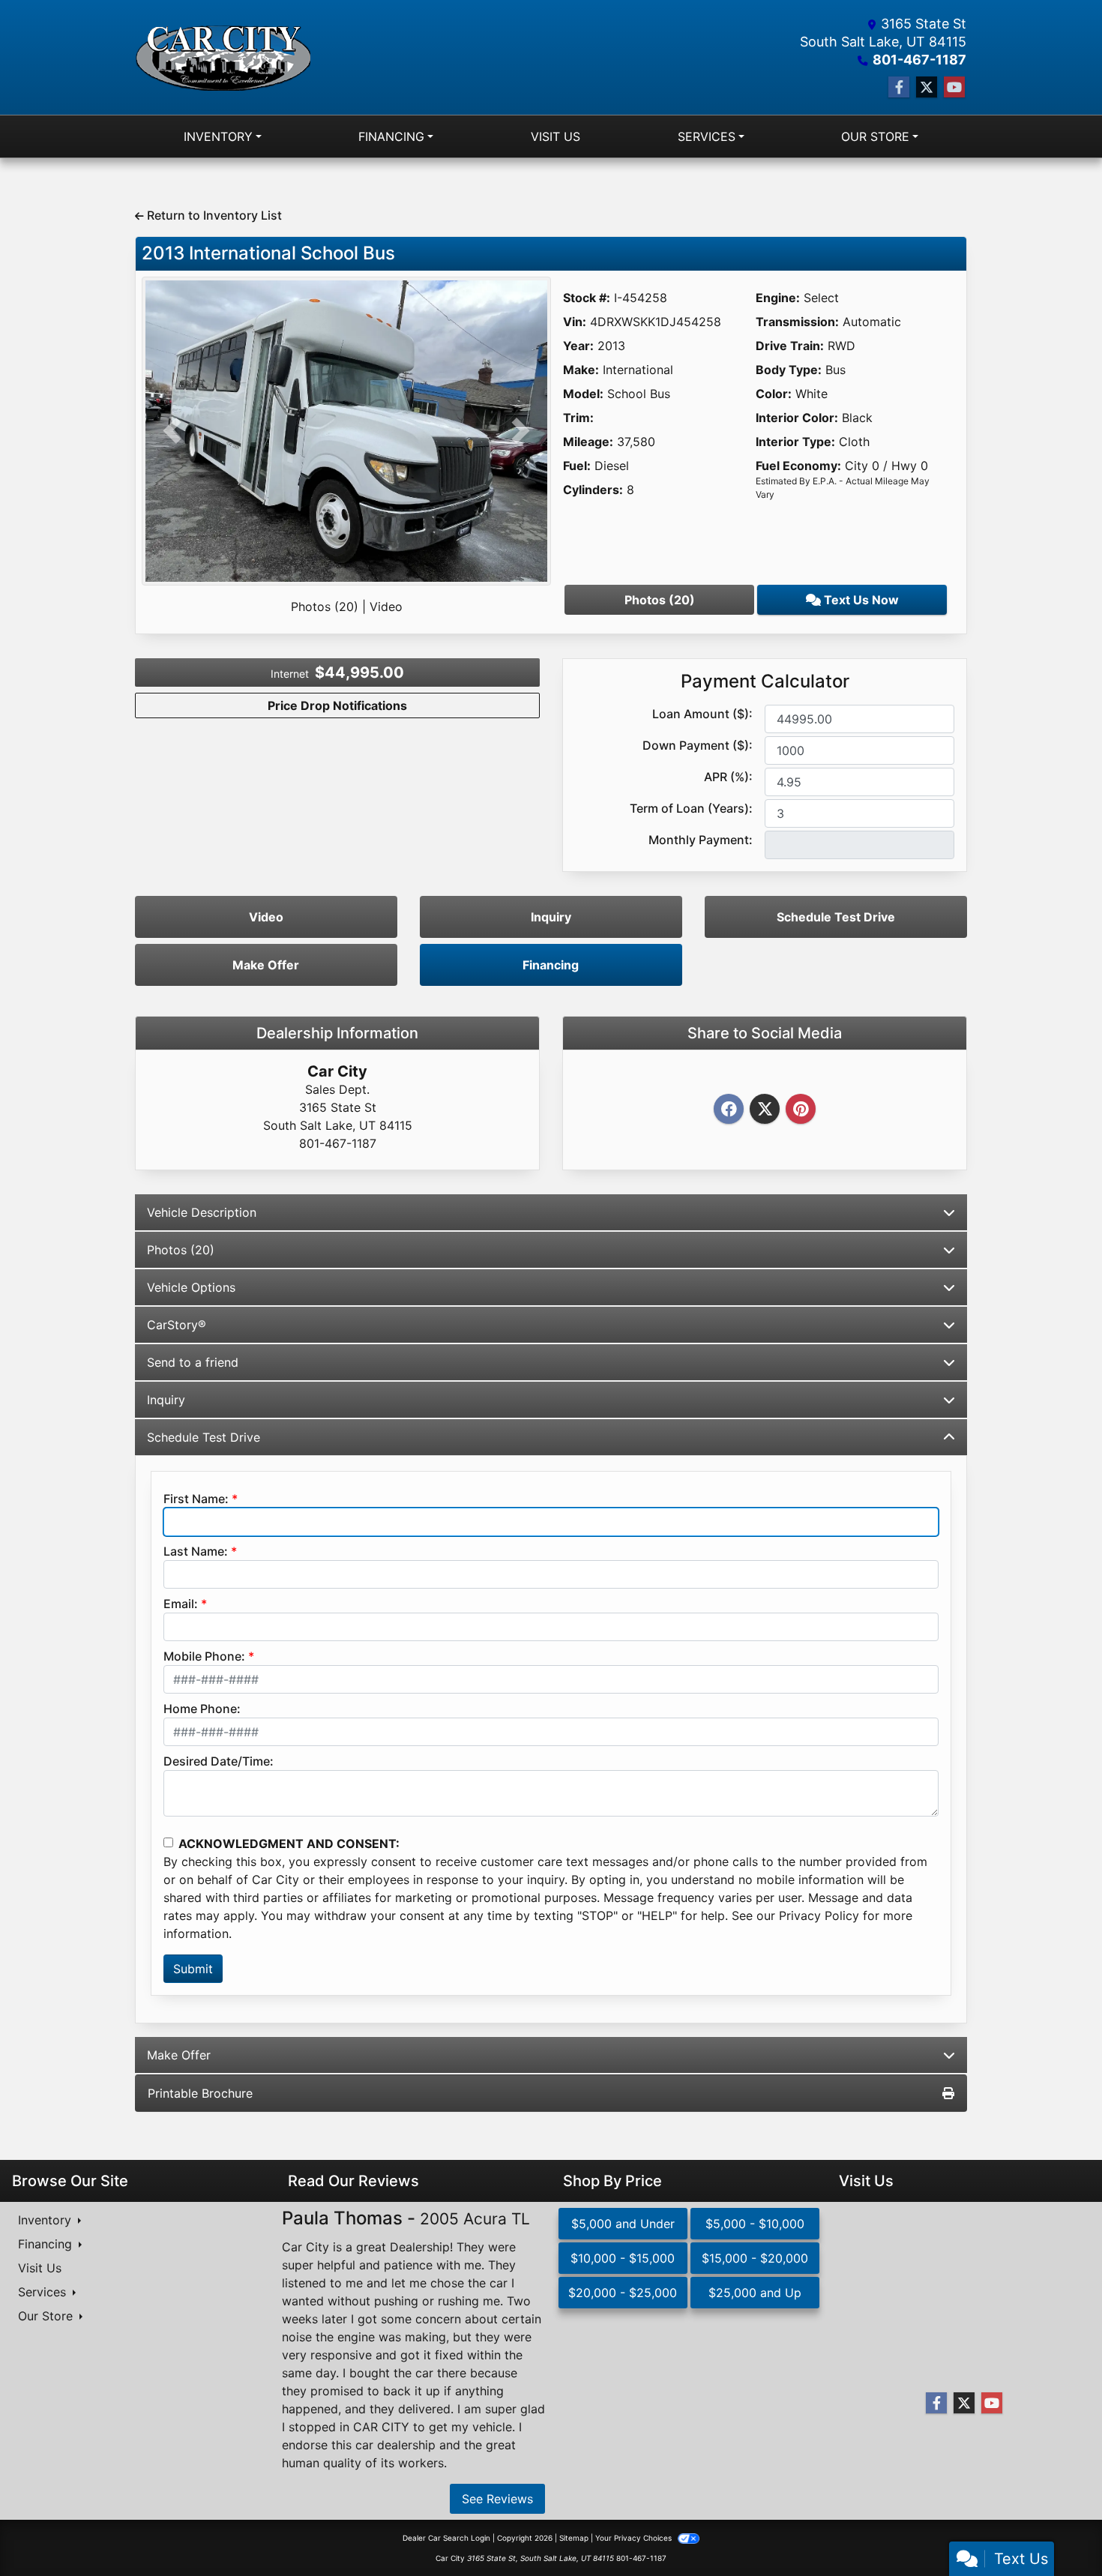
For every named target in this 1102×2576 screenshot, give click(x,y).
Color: (774, 394)
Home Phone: (202, 1709)
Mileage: (588, 442)
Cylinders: (593, 490)
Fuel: (577, 466)
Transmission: (797, 322)
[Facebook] (729, 1110)
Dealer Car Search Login (446, 2538)
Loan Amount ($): (702, 714)
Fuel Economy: (798, 466)
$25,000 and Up (755, 2293)
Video (386, 607)
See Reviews (497, 2499)
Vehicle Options (191, 1287)
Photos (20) (325, 607)
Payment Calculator (765, 681)
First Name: (196, 1499)
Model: (583, 394)
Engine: (778, 298)
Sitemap (574, 2538)
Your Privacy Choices (635, 2538)
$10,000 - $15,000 (623, 2258)
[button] (172, 431)
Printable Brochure (200, 2093)
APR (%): (728, 777)
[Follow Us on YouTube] (954, 87)
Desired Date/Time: (219, 1761)
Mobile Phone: (204, 1656)
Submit (193, 1969)
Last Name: (196, 1551)
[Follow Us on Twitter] (927, 87)
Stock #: (587, 298)
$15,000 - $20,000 (755, 2258)
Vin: (575, 322)
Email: (181, 1604)
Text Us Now (860, 600)
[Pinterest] (801, 1110)
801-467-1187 (919, 60)
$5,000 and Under (623, 2224)
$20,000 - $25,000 (623, 2293)
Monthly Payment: (701, 840)
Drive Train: (790, 346)
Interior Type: (795, 442)
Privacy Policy (819, 1916)
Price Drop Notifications (337, 705)
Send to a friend (193, 1362)
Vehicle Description (202, 1212)
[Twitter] (765, 1110)
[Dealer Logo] (223, 58)
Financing (551, 965)
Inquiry (551, 917)
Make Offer (266, 965)
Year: (578, 346)
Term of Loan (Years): (691, 808)
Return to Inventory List (213, 215)
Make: (581, 370)
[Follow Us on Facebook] (899, 87)
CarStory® (177, 1325)
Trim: (578, 418)
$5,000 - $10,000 (755, 2224)
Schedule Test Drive (836, 917)
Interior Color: (797, 418)
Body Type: (789, 370)
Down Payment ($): (698, 745)
